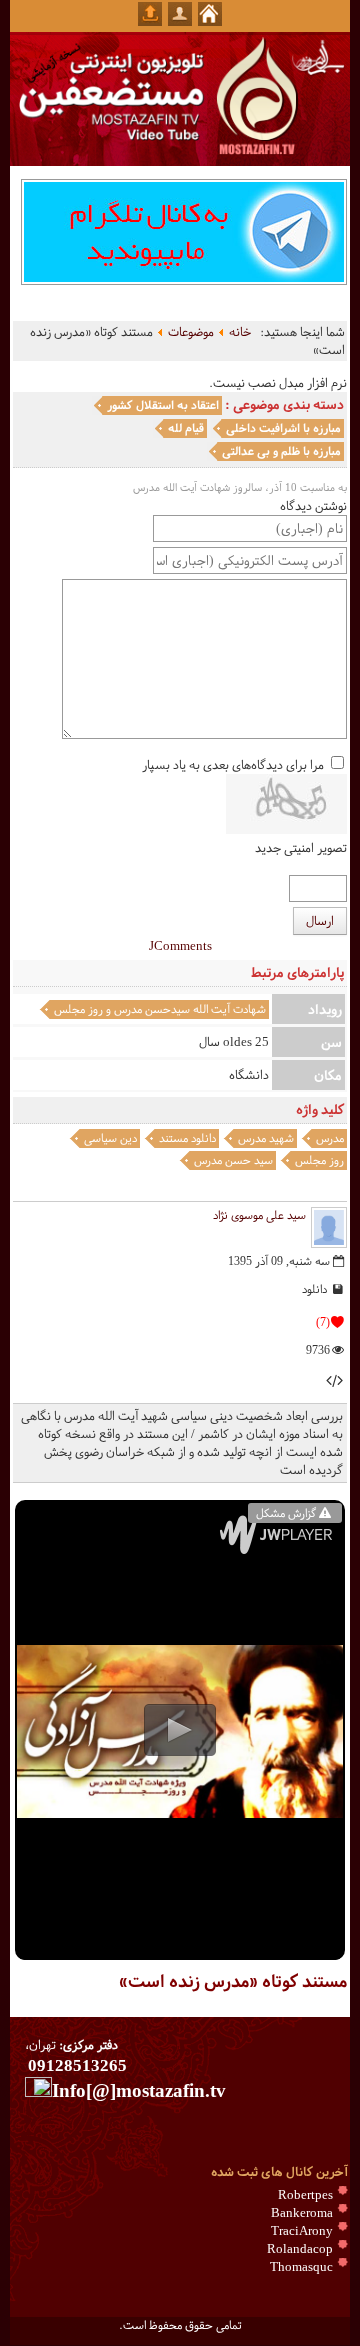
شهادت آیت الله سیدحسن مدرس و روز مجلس (160, 1009)
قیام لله (186, 428)
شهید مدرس (266, 1138)
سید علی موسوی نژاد (259, 1215)
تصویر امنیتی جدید (301, 848)
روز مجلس (319, 1160)
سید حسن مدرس (233, 1160)
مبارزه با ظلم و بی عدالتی (281, 451)
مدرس (330, 1138)
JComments (180, 946)
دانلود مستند (187, 1138)
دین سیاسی (110, 1138)
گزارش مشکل (286, 1513)
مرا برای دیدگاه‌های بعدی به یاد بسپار (233, 765)
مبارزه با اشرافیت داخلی (283, 428)
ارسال (320, 921)
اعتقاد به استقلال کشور (163, 405)
